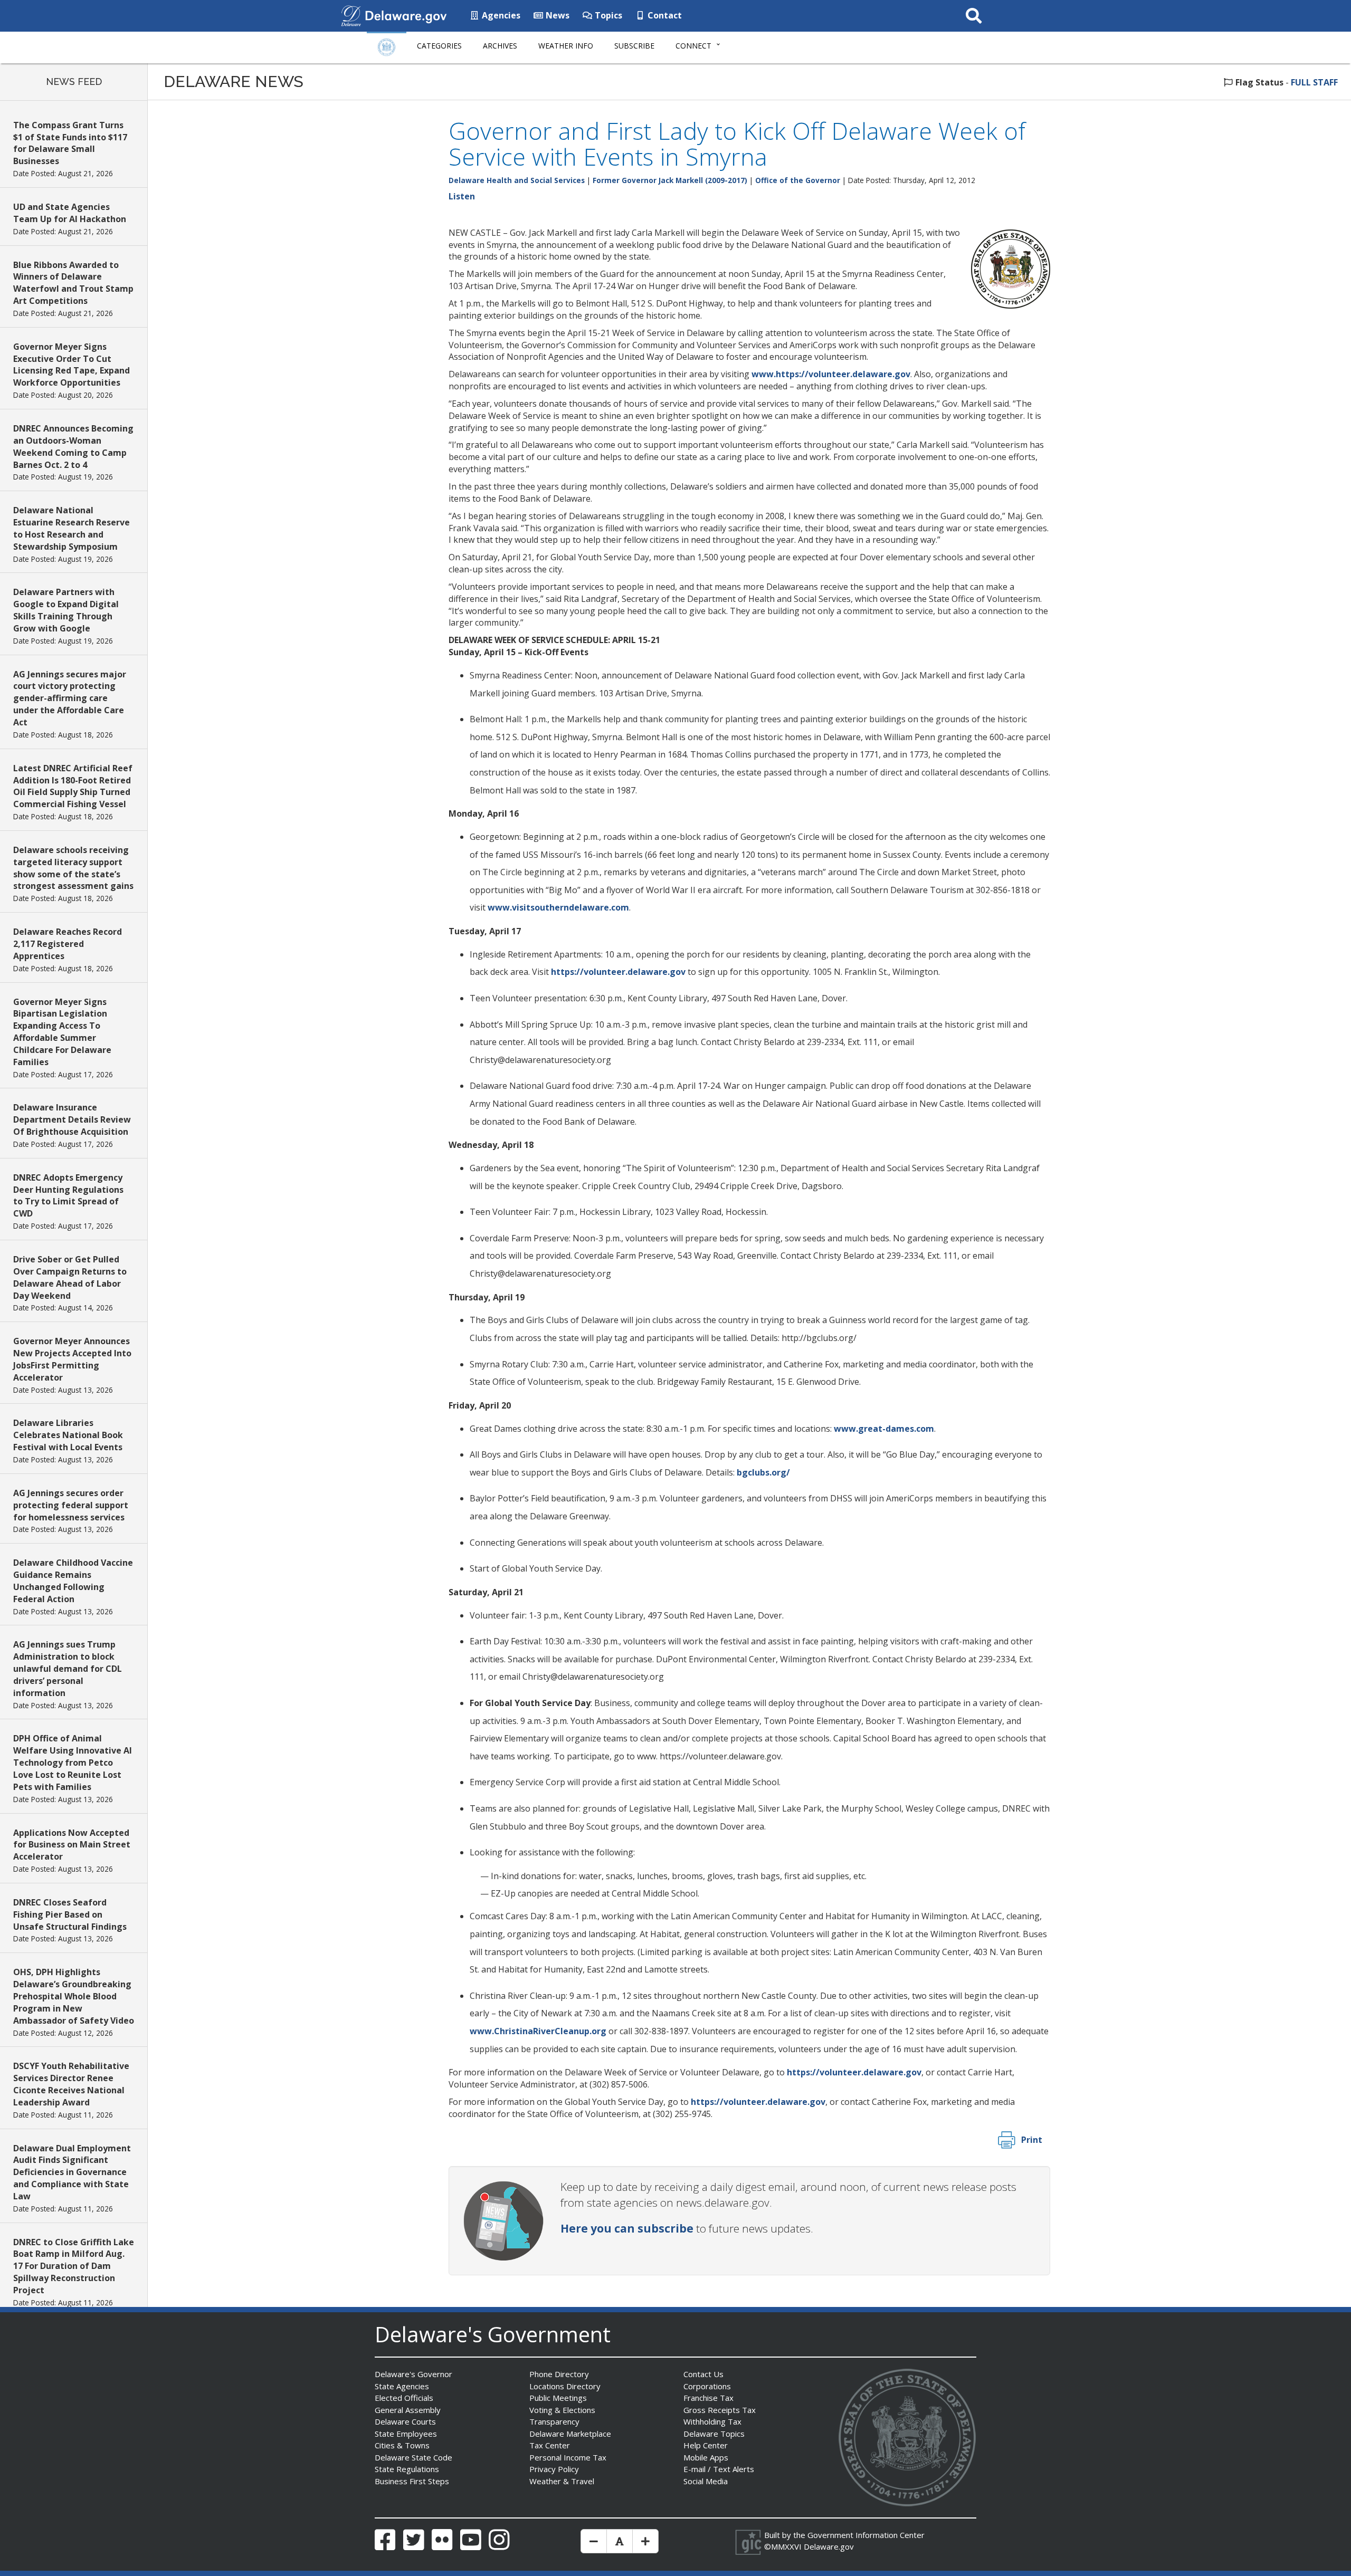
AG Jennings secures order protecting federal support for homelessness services (71, 1505)
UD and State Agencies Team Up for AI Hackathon (70, 213)
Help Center (706, 2445)
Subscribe (634, 46)
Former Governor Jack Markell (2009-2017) (670, 180)
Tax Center (550, 2445)
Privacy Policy (554, 2469)
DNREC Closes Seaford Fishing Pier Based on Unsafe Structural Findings (70, 1914)
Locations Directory (565, 2386)
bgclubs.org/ (763, 1472)
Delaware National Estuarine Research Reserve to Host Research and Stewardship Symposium (72, 528)
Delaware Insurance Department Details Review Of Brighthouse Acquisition (72, 1119)
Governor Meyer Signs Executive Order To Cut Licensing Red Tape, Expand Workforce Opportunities (72, 365)
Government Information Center (866, 2535)
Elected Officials (404, 2398)
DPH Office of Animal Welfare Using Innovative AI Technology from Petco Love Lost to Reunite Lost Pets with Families (73, 1762)
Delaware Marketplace (570, 2434)
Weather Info (566, 46)
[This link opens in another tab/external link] (351, 15)
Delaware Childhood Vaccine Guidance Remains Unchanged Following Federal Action (73, 1581)
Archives (500, 46)
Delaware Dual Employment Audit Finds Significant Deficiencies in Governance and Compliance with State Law (72, 2172)
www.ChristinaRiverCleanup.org (538, 2031)
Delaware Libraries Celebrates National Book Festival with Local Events (68, 1435)
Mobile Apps (706, 2457)
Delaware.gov (829, 2546)
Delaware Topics (714, 2434)
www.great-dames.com (884, 1429)
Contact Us (703, 2374)
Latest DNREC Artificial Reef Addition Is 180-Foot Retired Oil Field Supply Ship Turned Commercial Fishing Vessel (73, 786)
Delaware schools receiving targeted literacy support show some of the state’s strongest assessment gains (73, 868)
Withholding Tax (712, 2421)
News (556, 15)
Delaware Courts (405, 2421)
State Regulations (407, 2469)
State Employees (406, 2434)
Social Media (706, 2481)
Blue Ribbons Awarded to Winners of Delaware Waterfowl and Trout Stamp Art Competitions (73, 283)
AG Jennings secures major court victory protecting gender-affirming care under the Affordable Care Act (70, 698)
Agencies (500, 15)
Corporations (707, 2386)
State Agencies (402, 2386)
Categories (439, 46)
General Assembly (408, 2410)
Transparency (554, 2421)
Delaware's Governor (413, 2374)
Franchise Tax (708, 2398)
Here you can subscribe (627, 2228)
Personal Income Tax (568, 2457)
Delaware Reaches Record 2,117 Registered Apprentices (68, 944)
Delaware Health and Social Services (517, 180)
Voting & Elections (562, 2410)
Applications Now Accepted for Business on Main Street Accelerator (72, 1845)
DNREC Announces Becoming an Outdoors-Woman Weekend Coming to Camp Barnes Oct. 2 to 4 (73, 447)
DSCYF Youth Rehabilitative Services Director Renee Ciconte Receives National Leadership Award (71, 2084)
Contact (664, 15)
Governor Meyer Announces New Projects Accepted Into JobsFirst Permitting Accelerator (72, 1359)
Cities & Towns (402, 2445)
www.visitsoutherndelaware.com (558, 907)
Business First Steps (412, 2481)
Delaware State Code (413, 2457)
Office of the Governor (798, 180)
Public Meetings (558, 2398)
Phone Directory (559, 2374)
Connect (693, 46)
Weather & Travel (562, 2481)
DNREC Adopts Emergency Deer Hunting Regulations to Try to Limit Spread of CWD (68, 1196)
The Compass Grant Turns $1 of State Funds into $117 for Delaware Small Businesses (70, 143)
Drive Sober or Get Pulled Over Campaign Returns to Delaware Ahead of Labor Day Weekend (70, 1277)
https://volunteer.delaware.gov (618, 972)
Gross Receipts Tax (720, 2410)
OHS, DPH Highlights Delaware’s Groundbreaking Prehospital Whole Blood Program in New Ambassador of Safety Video (74, 1996)
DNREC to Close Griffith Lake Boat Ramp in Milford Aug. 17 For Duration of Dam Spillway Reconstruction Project (74, 2266)
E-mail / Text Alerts (719, 2469)
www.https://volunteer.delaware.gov (831, 374)
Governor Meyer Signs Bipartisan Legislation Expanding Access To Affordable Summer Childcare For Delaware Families (62, 1032)
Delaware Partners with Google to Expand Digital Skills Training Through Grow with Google (66, 610)
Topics (607, 15)
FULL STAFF (1314, 82)
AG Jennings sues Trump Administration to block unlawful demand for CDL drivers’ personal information (68, 1668)
